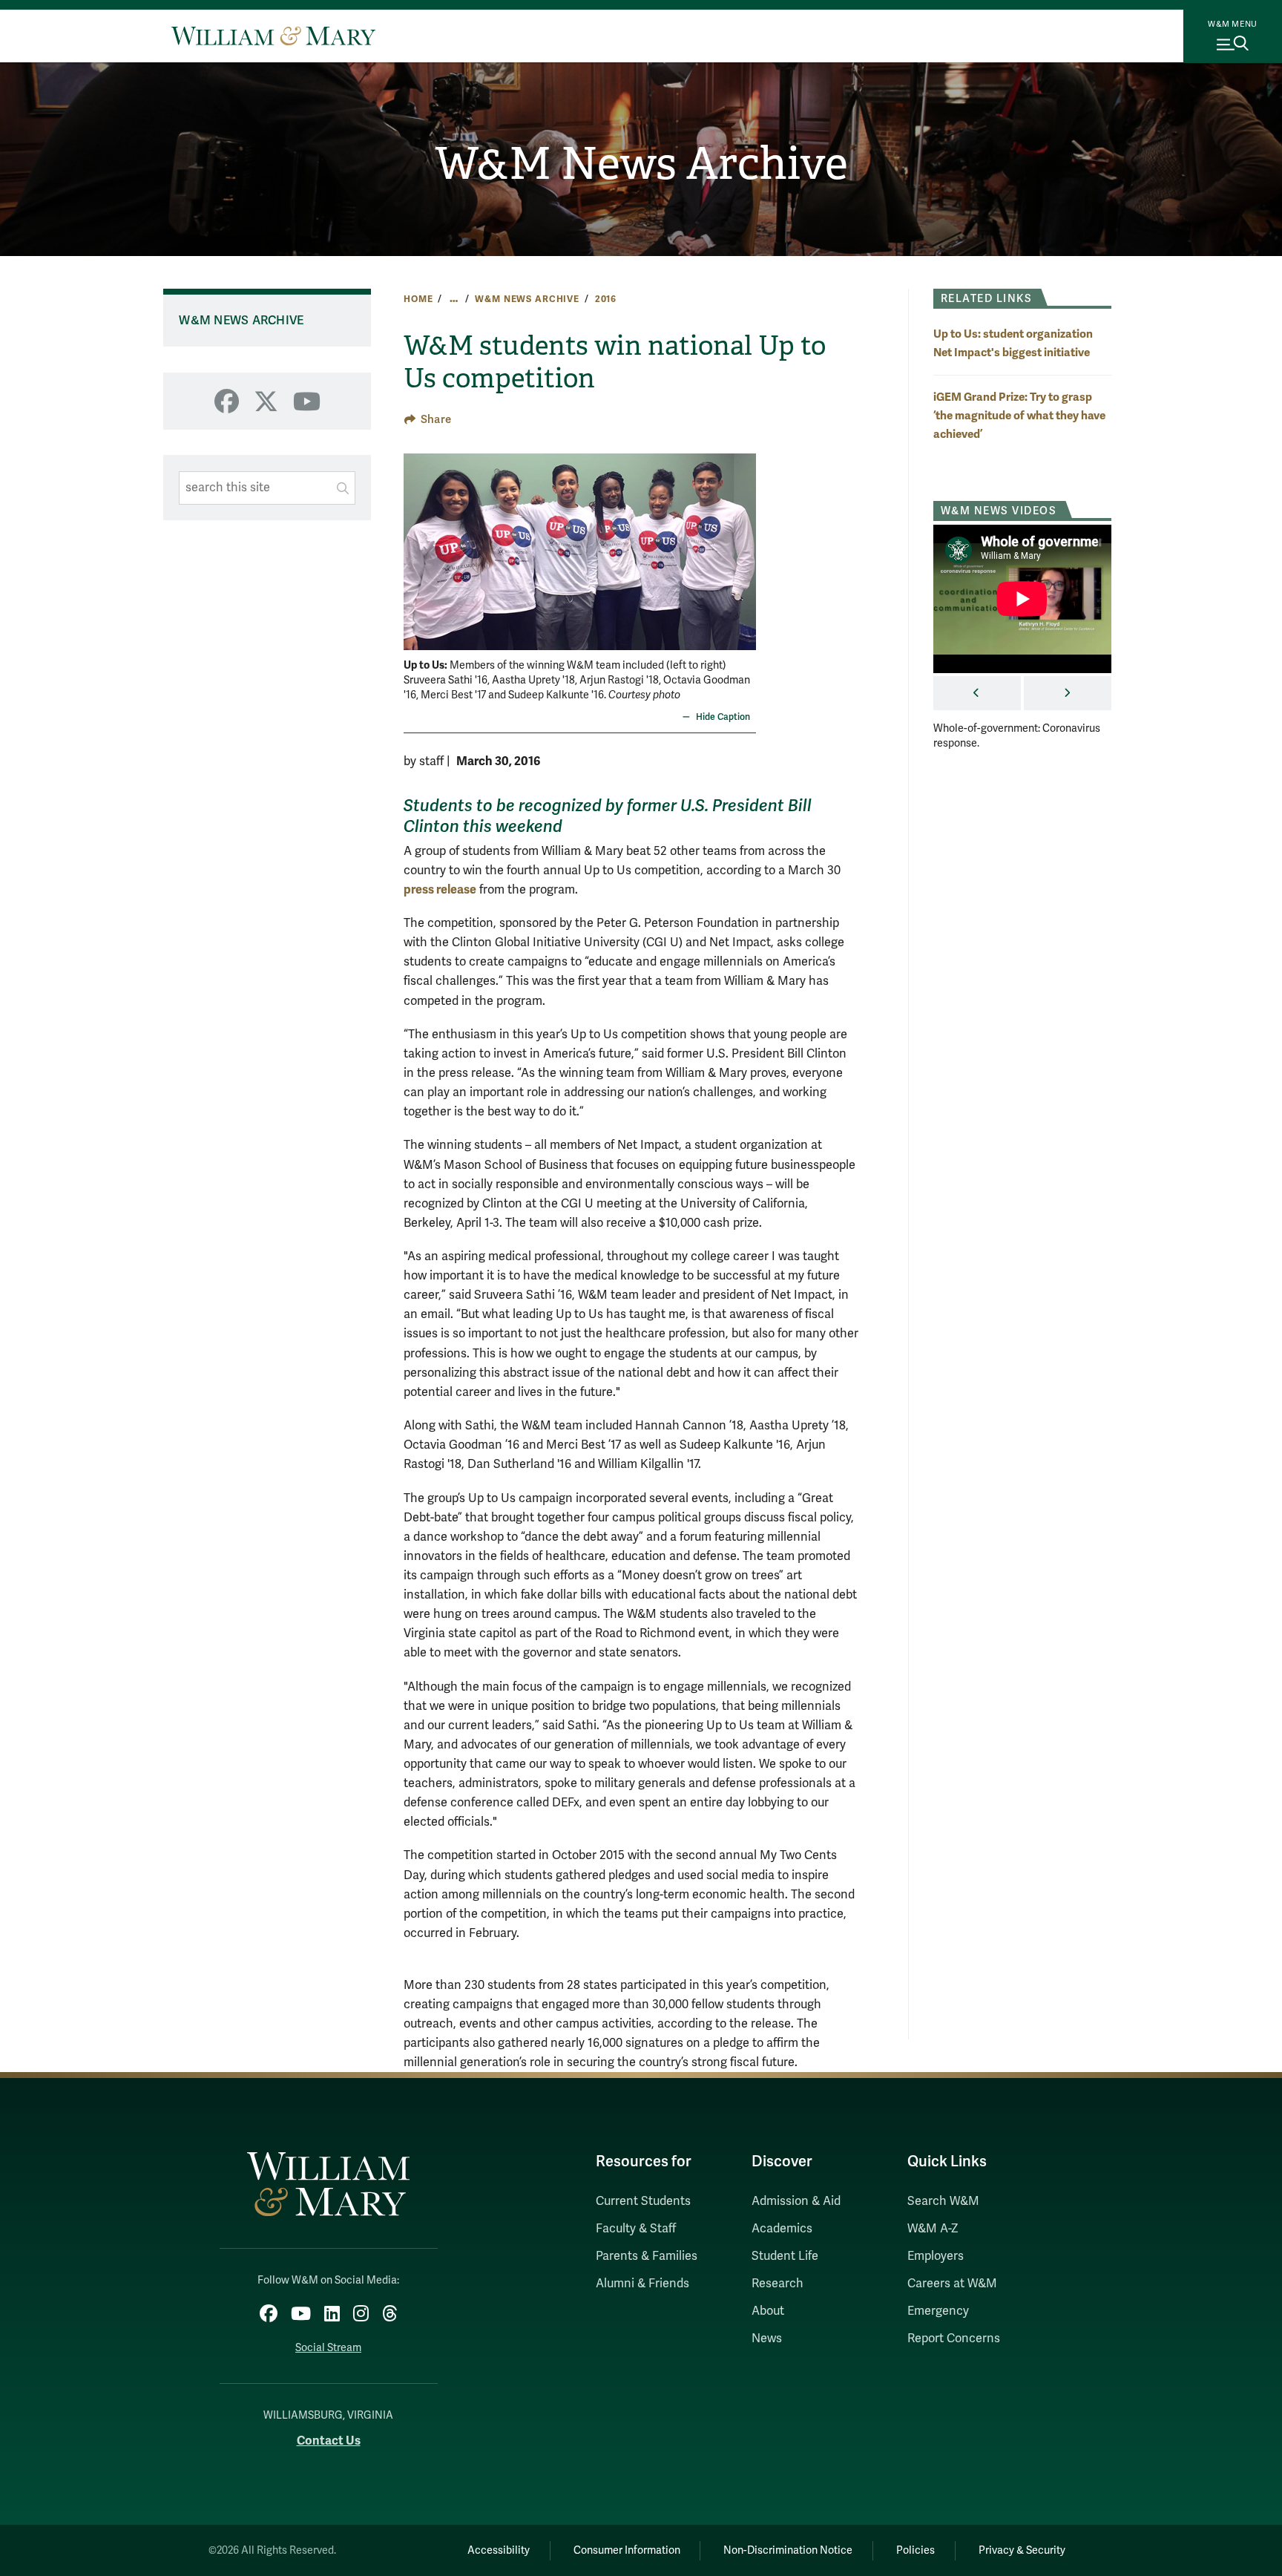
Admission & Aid (796, 2201)
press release (440, 889)
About (768, 2311)
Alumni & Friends (642, 2284)
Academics (782, 2229)
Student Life (785, 2256)
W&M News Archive (641, 164)
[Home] (273, 36)
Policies (916, 2550)
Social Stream (328, 2348)
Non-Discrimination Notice (788, 2550)
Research (778, 2284)
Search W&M (943, 2201)
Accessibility (499, 2550)
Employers (936, 2256)
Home (418, 299)
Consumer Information (627, 2550)
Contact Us (329, 2441)
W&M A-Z (933, 2229)
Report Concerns (954, 2339)
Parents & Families (647, 2256)
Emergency (938, 2311)
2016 (606, 299)
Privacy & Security (1022, 2550)
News (767, 2339)
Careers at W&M (952, 2284)
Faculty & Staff (636, 2229)
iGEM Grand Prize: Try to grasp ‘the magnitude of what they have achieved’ (1019, 415)
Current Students (643, 2201)
